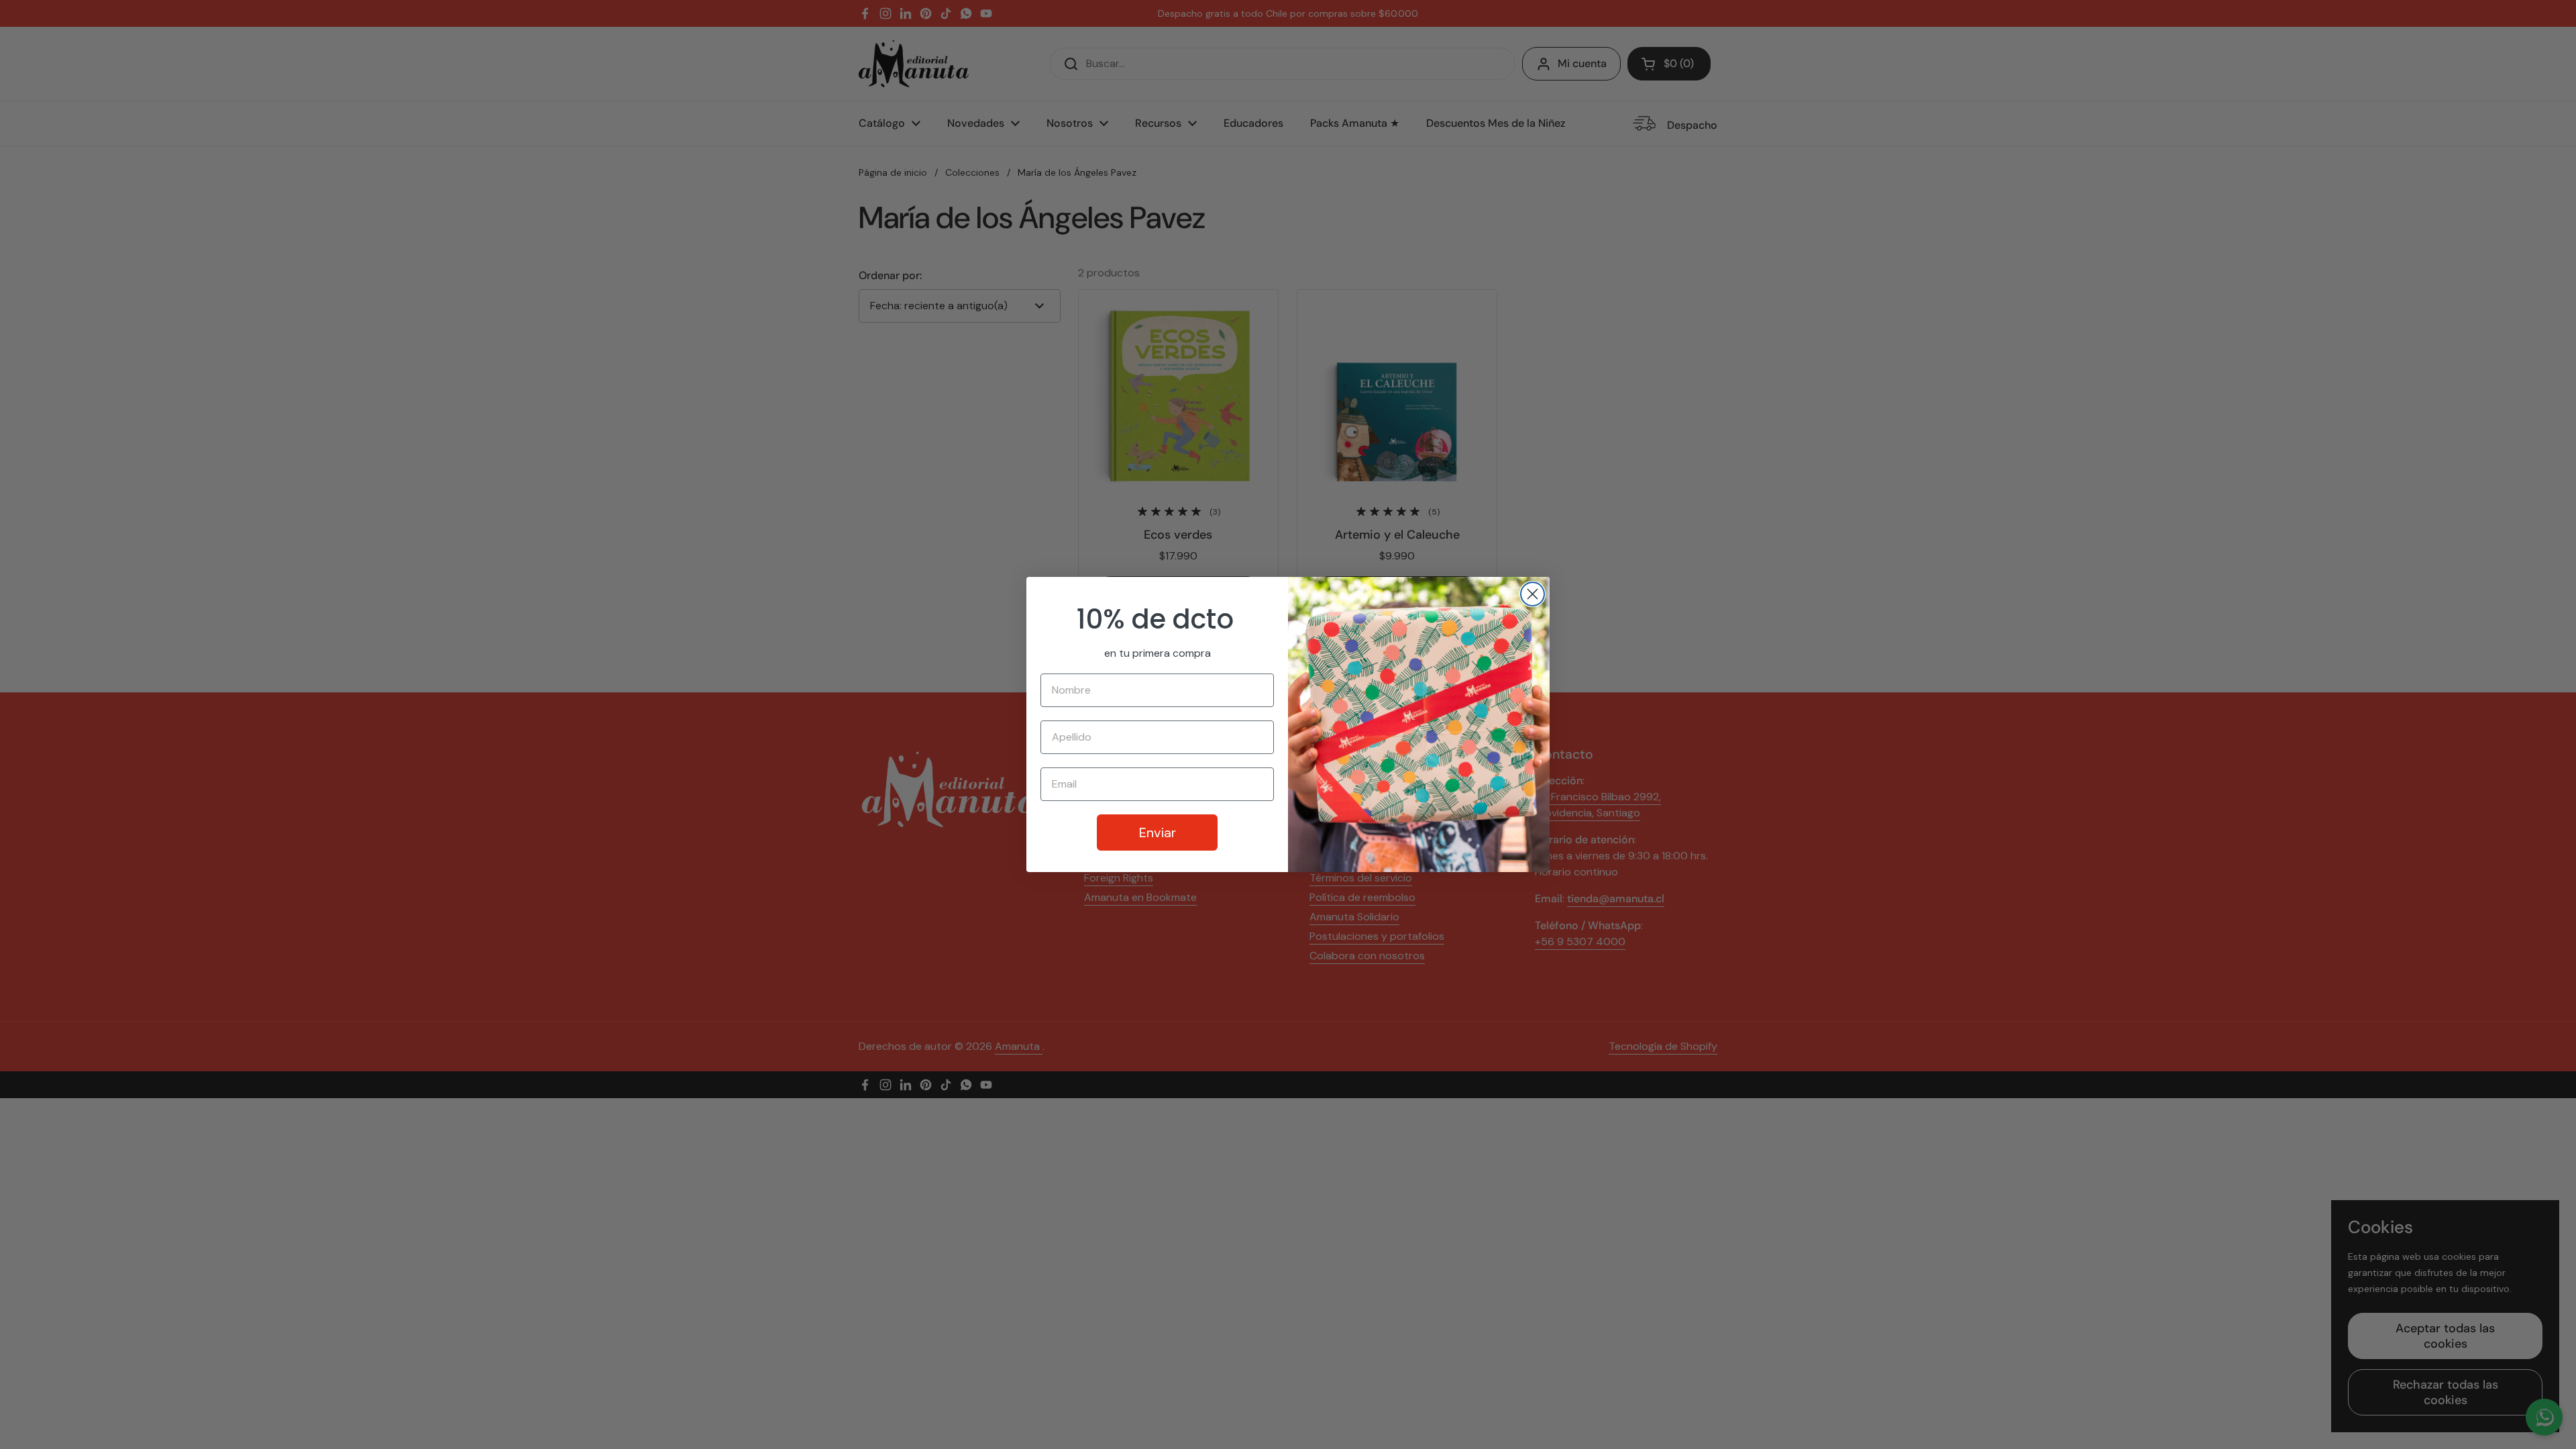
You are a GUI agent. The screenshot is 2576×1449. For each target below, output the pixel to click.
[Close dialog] (1533, 594)
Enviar (1158, 833)
